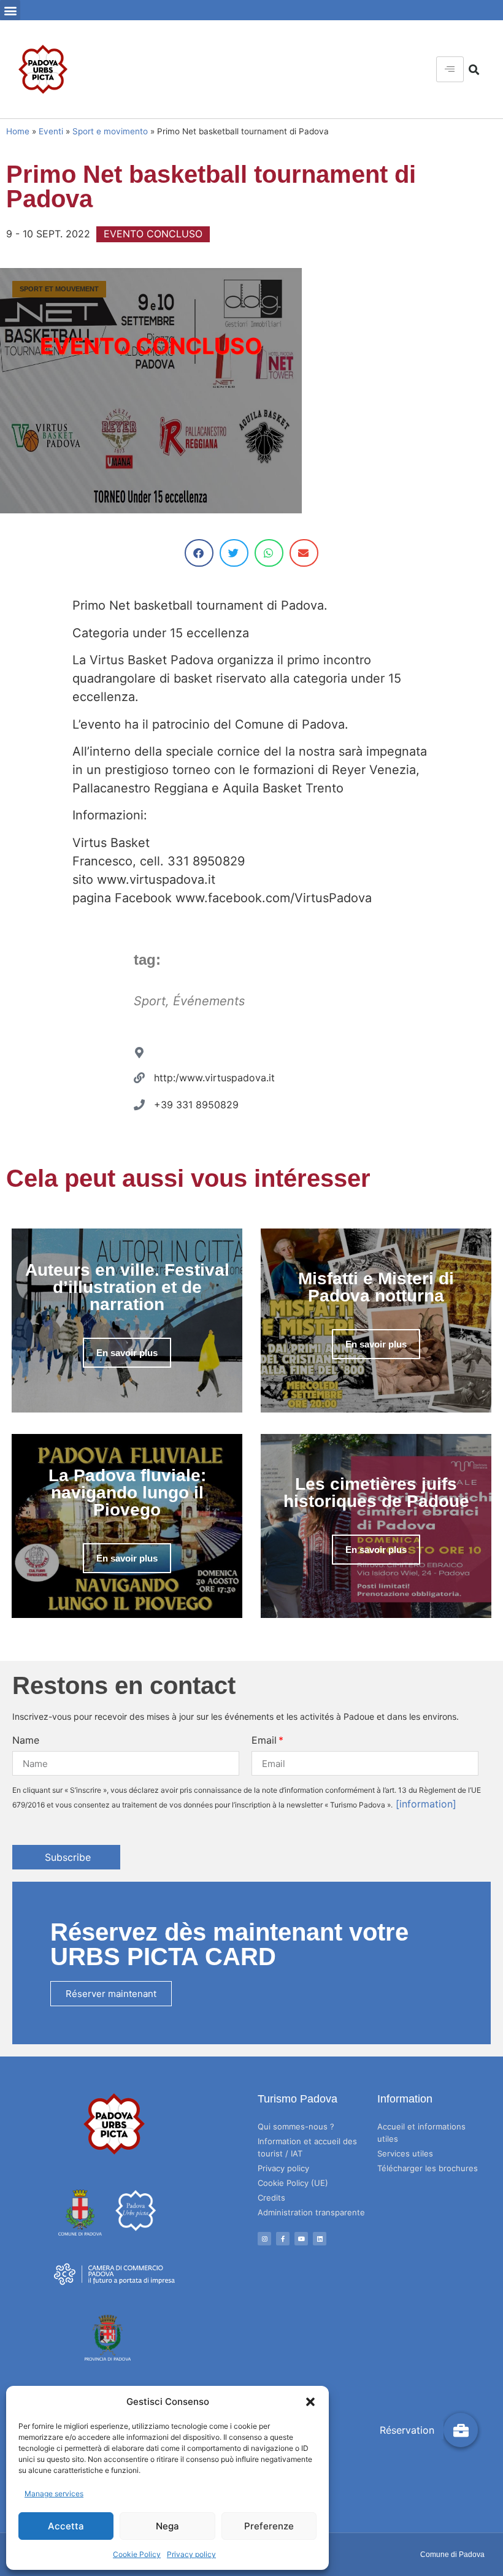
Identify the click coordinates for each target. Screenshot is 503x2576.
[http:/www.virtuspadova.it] (139, 1078)
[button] (310, 2402)
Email (264, 1740)
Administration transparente (311, 2212)
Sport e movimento (110, 131)
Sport (150, 1001)
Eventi (51, 131)
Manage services (54, 2494)
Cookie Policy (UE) (293, 2183)
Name (26, 1740)
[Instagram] (264, 2239)
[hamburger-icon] (450, 69)
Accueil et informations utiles (421, 2133)
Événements (209, 1001)
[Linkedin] (320, 2239)
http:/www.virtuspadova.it (214, 1078)
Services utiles (405, 2153)
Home (18, 131)
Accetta (66, 2526)
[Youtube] (301, 2239)
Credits (271, 2198)
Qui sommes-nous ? (296, 2126)
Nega (167, 2526)
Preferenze (269, 2526)
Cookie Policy (137, 2554)
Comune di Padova (452, 2555)
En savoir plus (127, 1353)
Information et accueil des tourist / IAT (307, 2147)
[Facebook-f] (283, 2239)
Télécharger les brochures (428, 2168)
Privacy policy (191, 2554)
